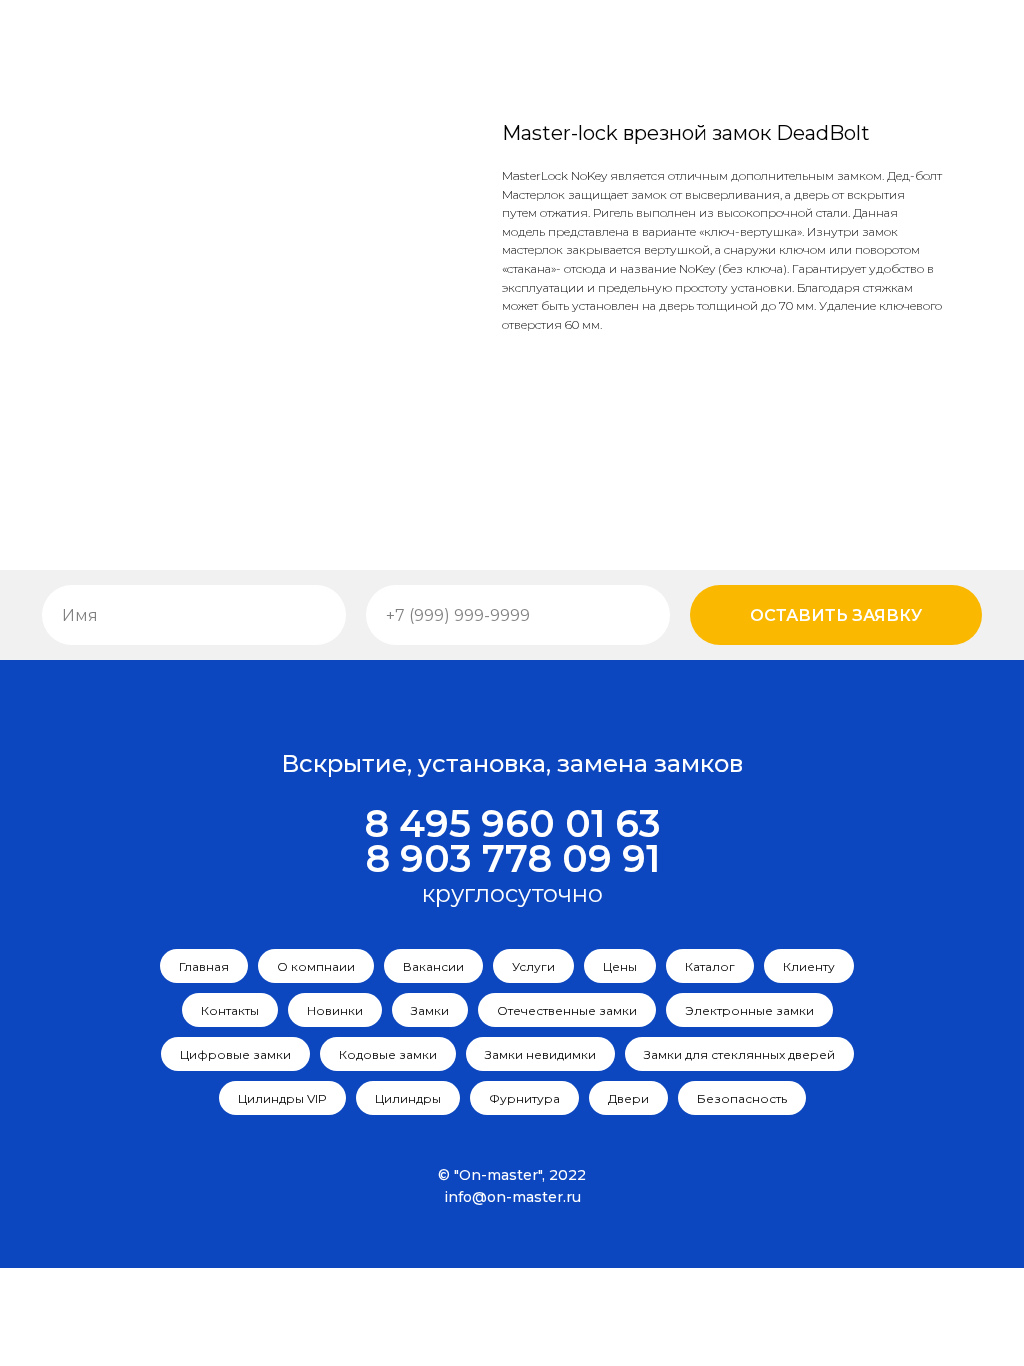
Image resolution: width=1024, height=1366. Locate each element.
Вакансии (433, 966)
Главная (204, 966)
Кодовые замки (388, 1054)
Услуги (533, 966)
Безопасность (742, 1098)
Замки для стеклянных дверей (739, 1054)
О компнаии (316, 966)
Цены (620, 966)
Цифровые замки (235, 1054)
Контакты (230, 1010)
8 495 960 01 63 (512, 823)
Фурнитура (524, 1098)
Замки (430, 1010)
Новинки (335, 1010)
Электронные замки (749, 1010)
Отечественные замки (567, 1010)
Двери (628, 1098)
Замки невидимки (540, 1054)
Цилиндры (408, 1098)
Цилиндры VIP (282, 1098)
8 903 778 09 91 (512, 858)
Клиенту (809, 966)
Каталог (710, 966)
